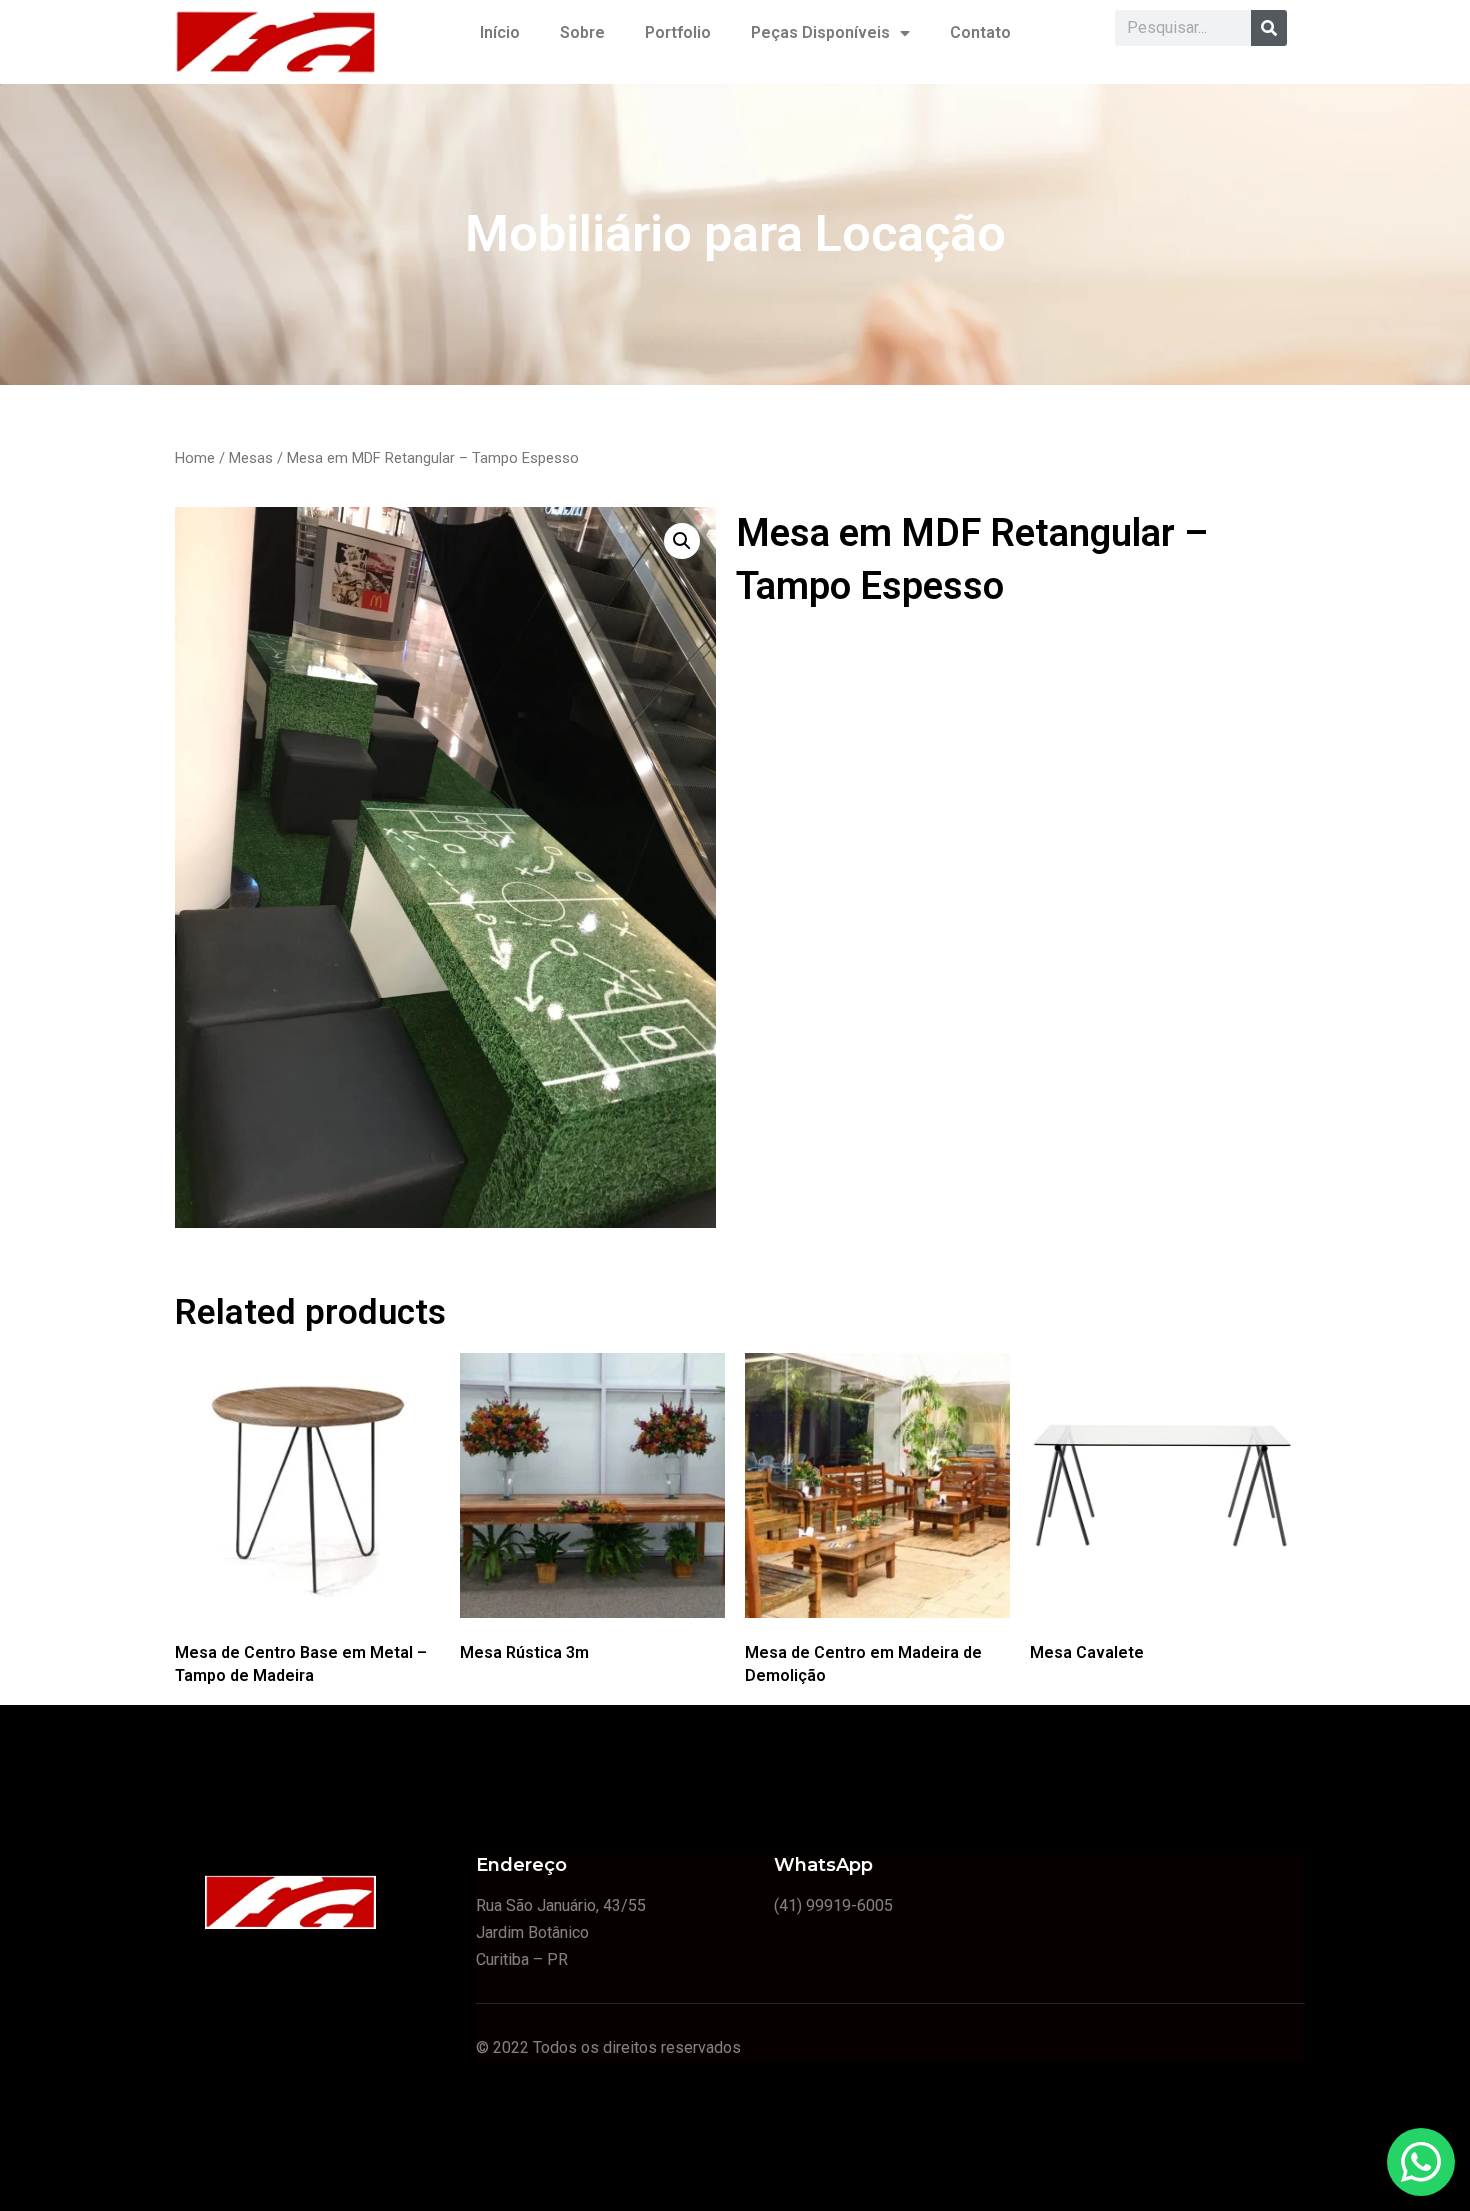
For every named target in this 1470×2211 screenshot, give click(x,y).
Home (195, 458)
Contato (980, 32)
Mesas (251, 458)
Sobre (582, 32)
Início (500, 32)
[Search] (1269, 28)
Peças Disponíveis (820, 32)
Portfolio (678, 32)
